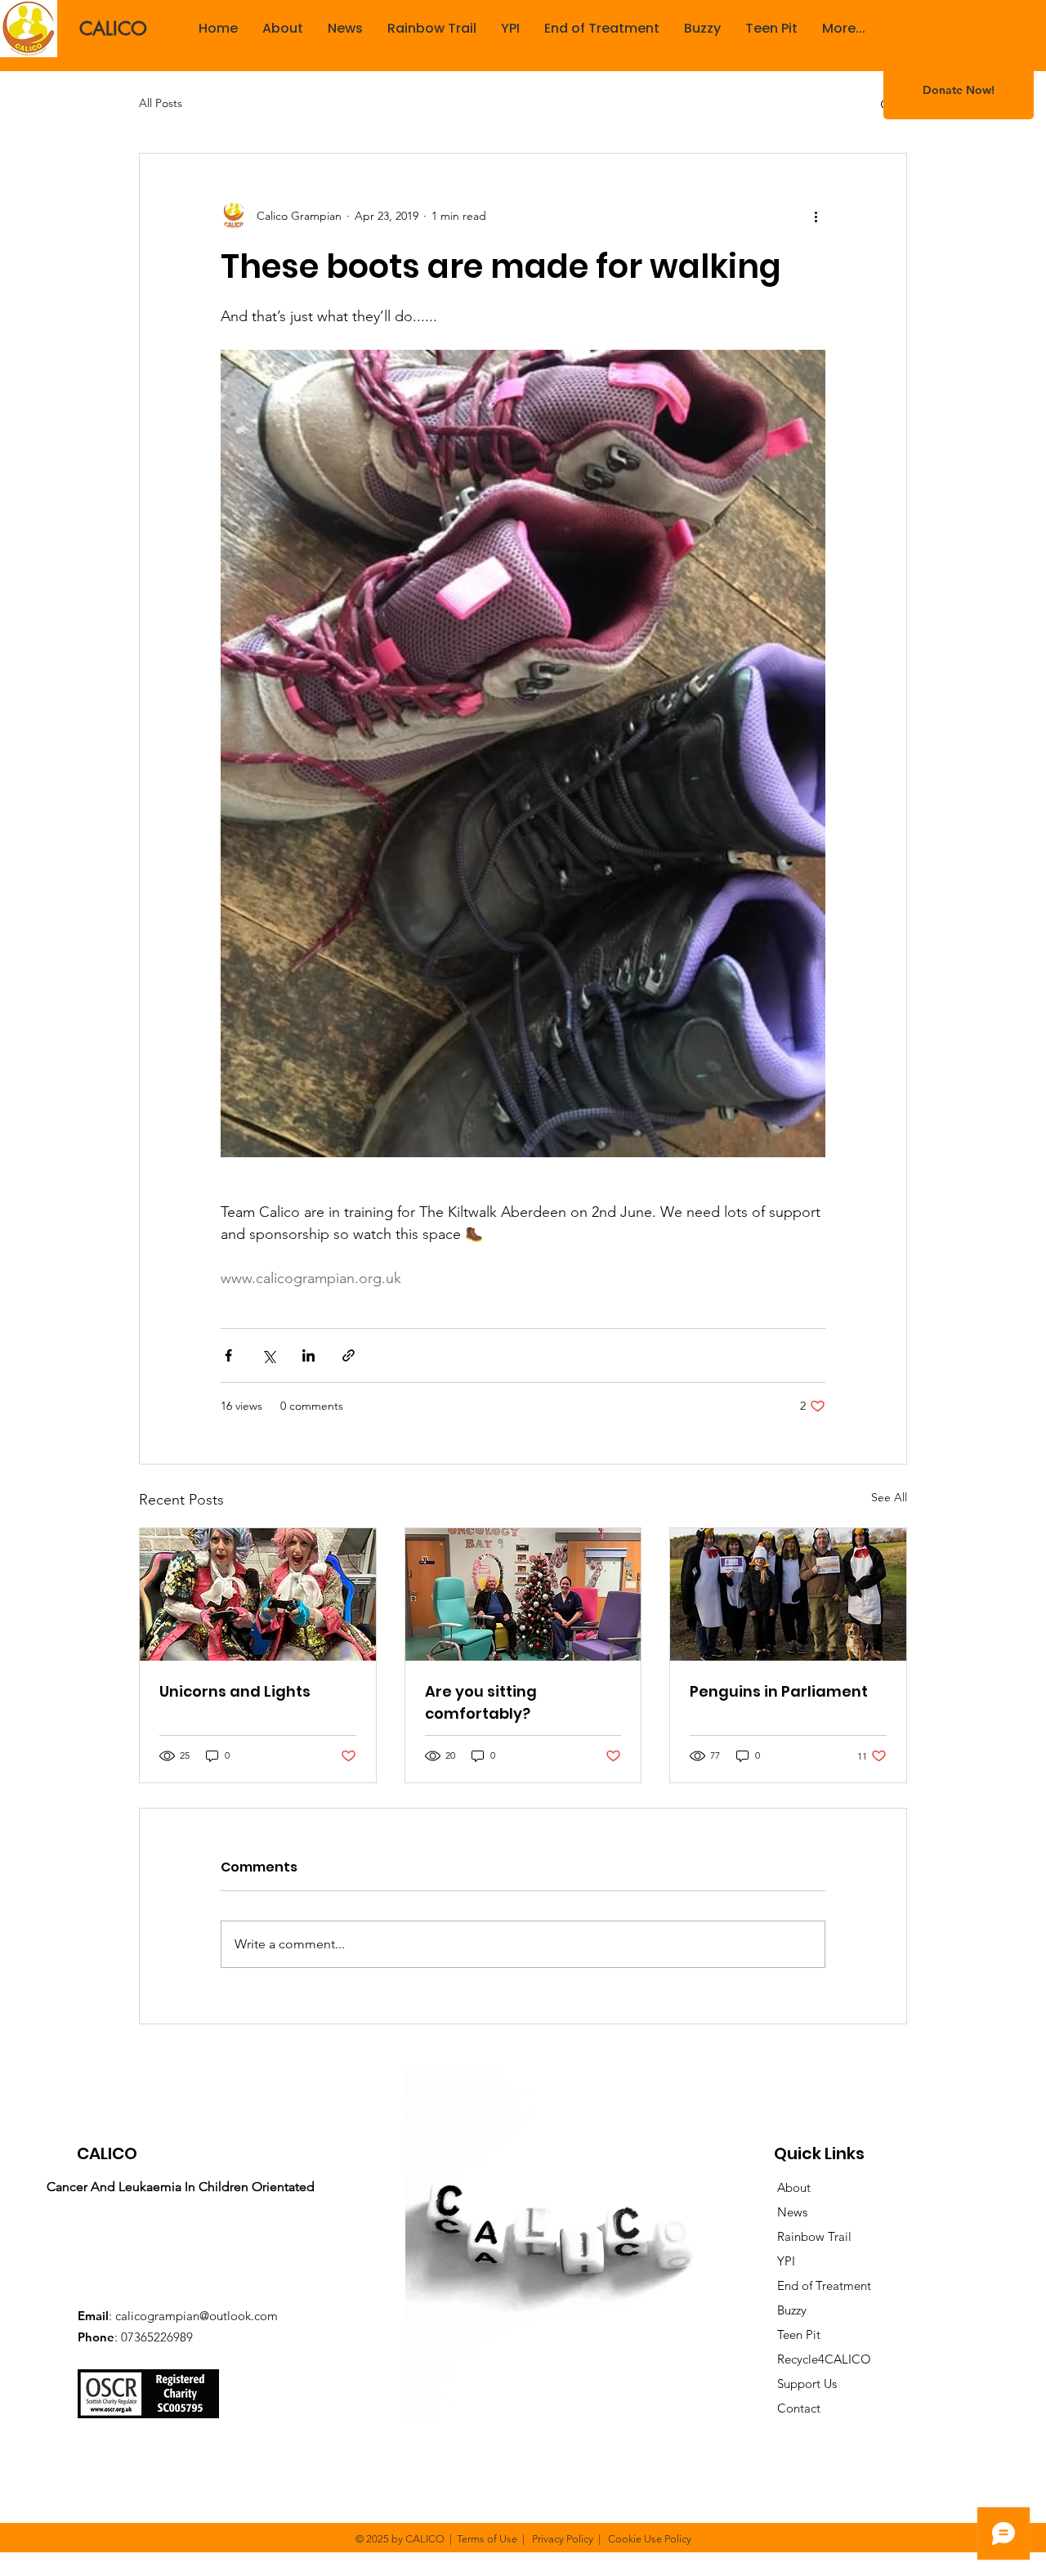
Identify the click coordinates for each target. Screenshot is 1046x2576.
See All (889, 1497)
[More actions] (816, 216)
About (786, 2187)
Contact (791, 2408)
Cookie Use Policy (650, 2539)
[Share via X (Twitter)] (268, 1355)
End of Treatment (816, 2285)
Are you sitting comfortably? (481, 1702)
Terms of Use (487, 2539)
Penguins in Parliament (779, 1691)
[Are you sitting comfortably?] (523, 1594)
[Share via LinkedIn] (308, 1355)
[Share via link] (349, 1355)
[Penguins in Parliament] (788, 1594)
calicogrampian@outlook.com (197, 2316)
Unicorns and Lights (235, 1691)
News (784, 2212)
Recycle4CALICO (816, 2359)
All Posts (161, 103)
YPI (778, 2261)
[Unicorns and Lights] (258, 1594)
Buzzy (792, 2310)
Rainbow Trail (806, 2236)
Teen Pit (799, 2334)
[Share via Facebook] (228, 1355)
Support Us (799, 2384)
